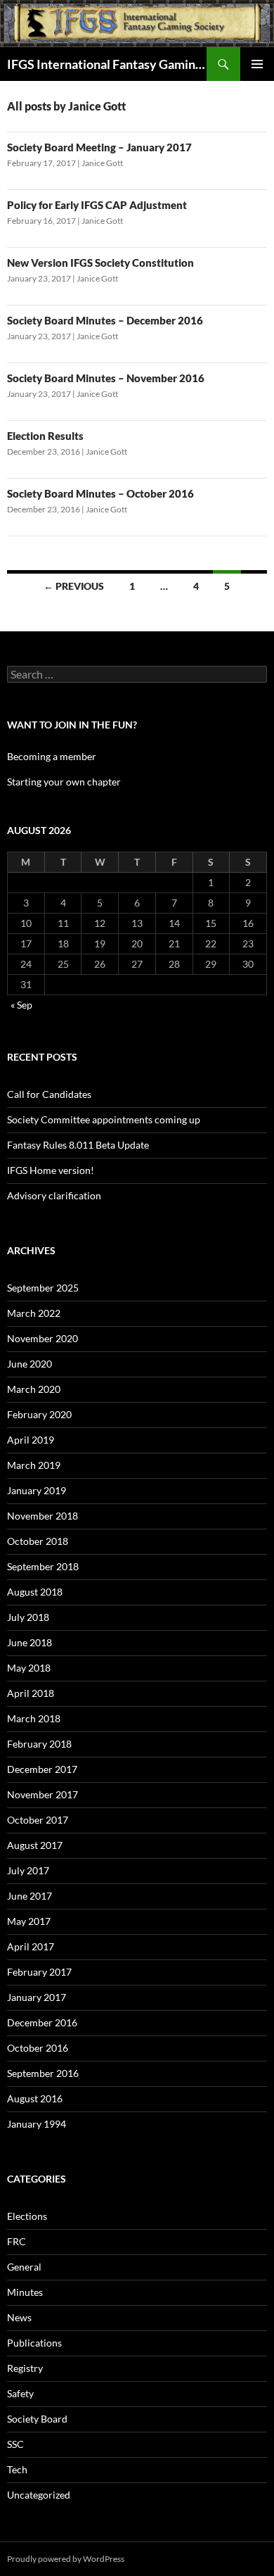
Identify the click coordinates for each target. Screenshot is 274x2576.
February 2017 (39, 1972)
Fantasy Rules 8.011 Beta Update (78, 1145)
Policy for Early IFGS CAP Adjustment (97, 205)
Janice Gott (102, 163)
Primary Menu (257, 64)
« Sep (21, 1005)
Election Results (45, 436)
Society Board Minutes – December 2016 (105, 320)
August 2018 (35, 1592)
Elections (27, 2216)
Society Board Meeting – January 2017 (99, 147)
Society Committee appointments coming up (104, 1119)
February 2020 (39, 1414)
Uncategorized (39, 2495)
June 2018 (30, 1642)
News (19, 2317)
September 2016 (43, 2073)
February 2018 (39, 1744)
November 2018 (43, 1516)
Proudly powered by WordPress (66, 2559)
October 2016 (38, 2048)
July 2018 (28, 1617)
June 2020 (30, 1364)
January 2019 (37, 1490)
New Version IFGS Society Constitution (100, 263)
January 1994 (37, 2124)
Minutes (25, 2292)
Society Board (37, 2419)
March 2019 (34, 1465)
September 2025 (43, 1288)
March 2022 (34, 1313)
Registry (25, 2368)
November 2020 (43, 1338)
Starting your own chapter (64, 782)
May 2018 (29, 1668)
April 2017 (31, 1946)
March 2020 (34, 1389)
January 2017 (37, 1997)
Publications (34, 2343)
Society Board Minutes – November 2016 (106, 378)
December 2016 (42, 2022)
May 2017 (29, 1921)
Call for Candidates (49, 1094)
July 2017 (28, 1870)
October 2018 (38, 1541)
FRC (17, 2241)
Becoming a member (52, 756)
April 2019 (31, 1440)
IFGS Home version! (51, 1170)
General (24, 2267)
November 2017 (43, 1794)
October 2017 (38, 1820)
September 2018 (43, 1566)
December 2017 (42, 1769)
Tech (17, 2469)
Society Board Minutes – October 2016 (100, 493)
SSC (15, 2444)
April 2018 (31, 1693)
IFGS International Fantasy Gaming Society (107, 64)
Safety (20, 2393)
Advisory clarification (54, 1195)
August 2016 (35, 2098)
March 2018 (34, 1718)
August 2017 (35, 1845)
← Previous (74, 586)
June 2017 (30, 1896)
